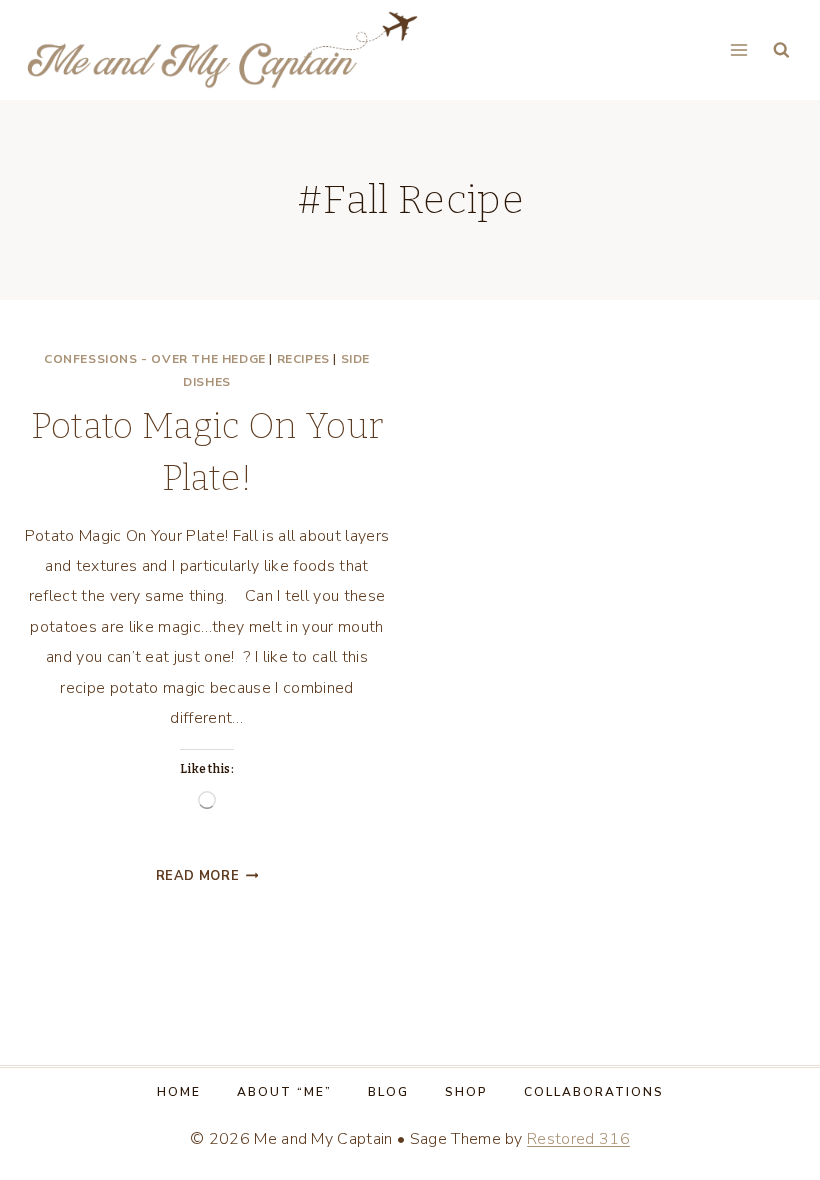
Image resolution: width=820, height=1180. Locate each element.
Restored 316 (578, 1139)
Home (179, 1092)
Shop (466, 1092)
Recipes (303, 359)
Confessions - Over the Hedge (155, 359)
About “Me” (284, 1092)
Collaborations (594, 1092)
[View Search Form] (781, 50)
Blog (388, 1092)
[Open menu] (738, 49)
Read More (207, 876)
